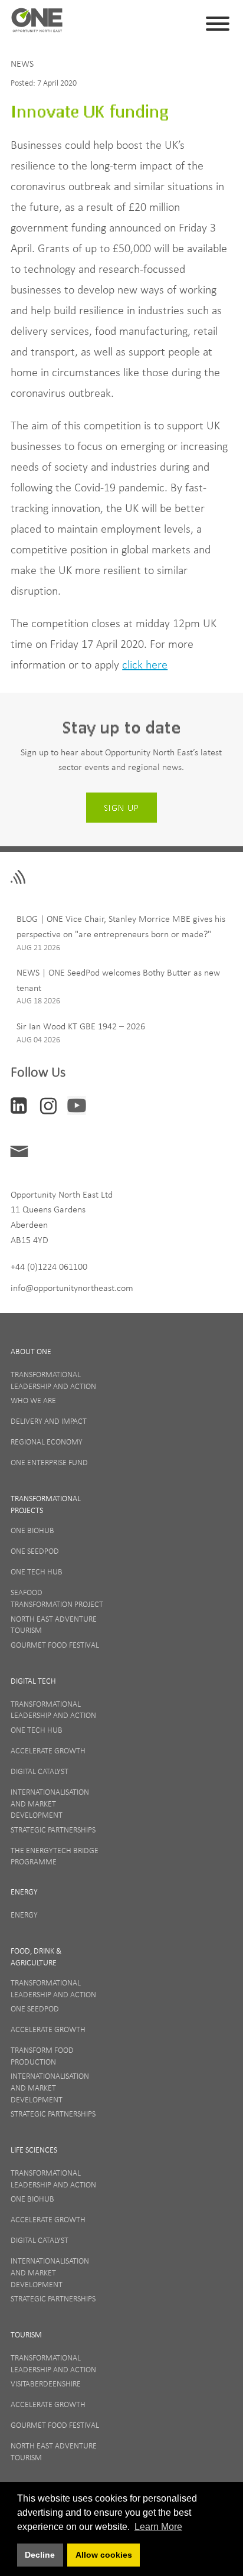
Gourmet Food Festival (55, 1645)
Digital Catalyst (40, 1771)
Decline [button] (40, 2555)
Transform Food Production (42, 2056)
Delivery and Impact (49, 1421)
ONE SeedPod (35, 1551)
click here (145, 664)
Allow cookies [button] (104, 2555)
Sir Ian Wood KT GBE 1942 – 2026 (81, 1026)
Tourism (26, 2334)
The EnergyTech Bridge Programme (55, 1856)
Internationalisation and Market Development (50, 1803)
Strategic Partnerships (53, 1830)
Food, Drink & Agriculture (36, 1957)
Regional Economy (47, 1442)
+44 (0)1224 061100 (49, 1266)
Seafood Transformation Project (57, 1598)
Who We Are (33, 1400)
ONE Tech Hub (37, 1571)
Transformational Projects (46, 1504)
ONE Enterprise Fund (49, 1462)
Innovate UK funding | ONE (37, 24)
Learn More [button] (158, 2527)
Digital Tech (33, 1681)
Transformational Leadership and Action (53, 1380)
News (22, 63)
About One (31, 1351)
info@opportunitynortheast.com (72, 1287)
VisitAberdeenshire (46, 2383)
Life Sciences (34, 2150)
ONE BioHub (32, 1530)
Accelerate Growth (48, 1750)
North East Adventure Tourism (54, 1625)
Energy (24, 1892)
